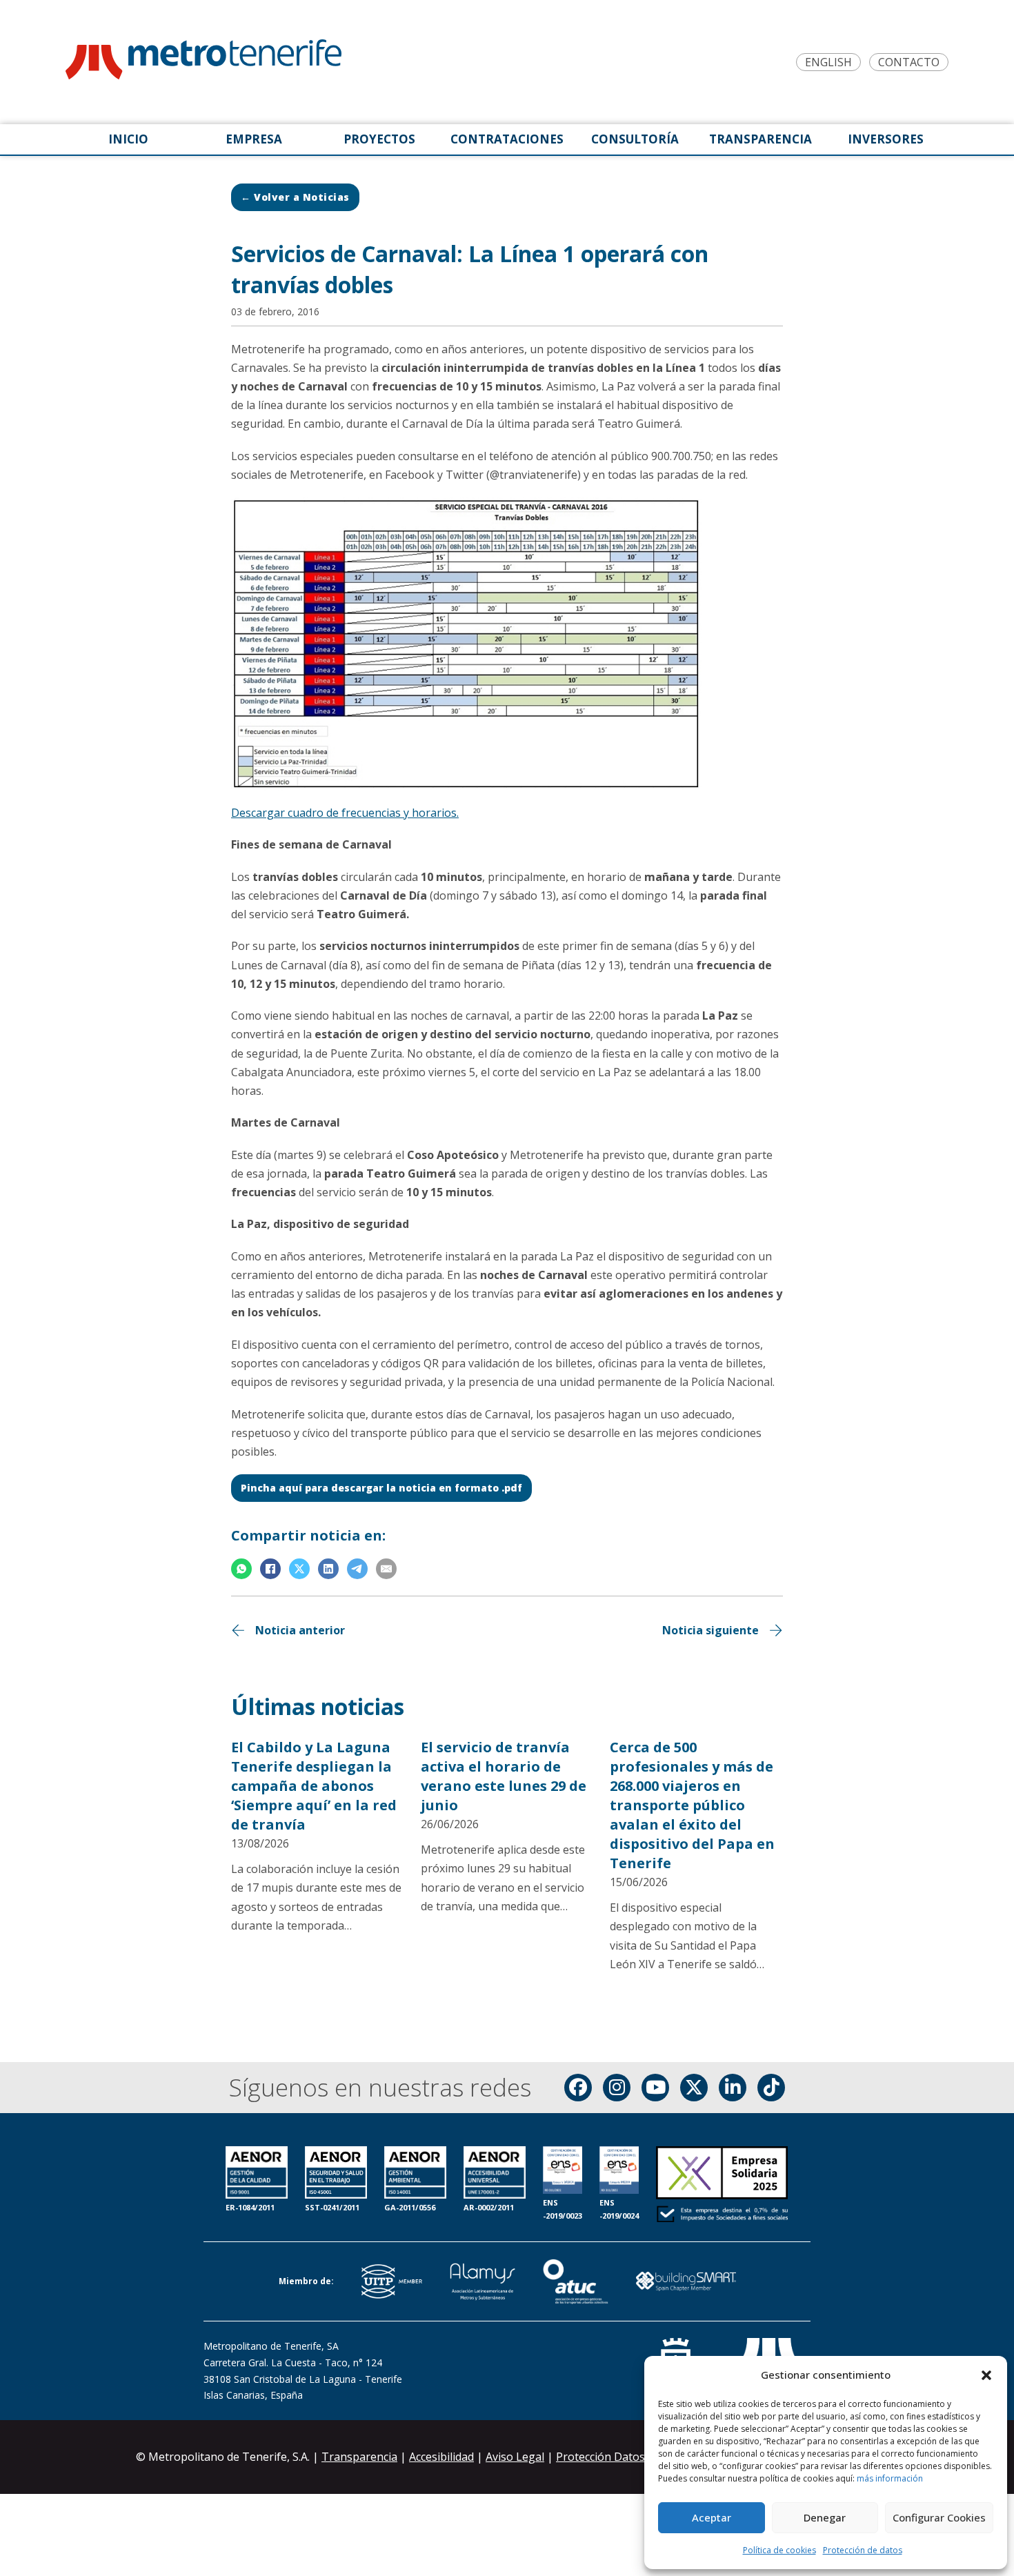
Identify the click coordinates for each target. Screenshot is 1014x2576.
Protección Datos (600, 2457)
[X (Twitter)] (694, 2088)
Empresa (254, 139)
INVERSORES (886, 139)
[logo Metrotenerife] (203, 62)
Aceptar (712, 2517)
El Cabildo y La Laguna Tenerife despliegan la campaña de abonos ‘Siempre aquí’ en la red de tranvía (314, 1786)
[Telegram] (357, 1569)
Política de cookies (779, 2550)
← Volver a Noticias (295, 197)
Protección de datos (863, 2550)
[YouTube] (655, 2088)
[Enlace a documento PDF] (722, 2186)
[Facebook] (270, 1569)
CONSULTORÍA (635, 139)
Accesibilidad (441, 2457)
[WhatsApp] (241, 1569)
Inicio (128, 139)
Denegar (825, 2517)
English (828, 62)
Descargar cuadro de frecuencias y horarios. (345, 813)
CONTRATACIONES (507, 139)
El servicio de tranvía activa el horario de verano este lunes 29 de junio (504, 1776)
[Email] (386, 1569)
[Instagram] (617, 2088)
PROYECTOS (379, 139)
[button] (986, 2375)
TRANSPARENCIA (761, 139)
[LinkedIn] (328, 1569)
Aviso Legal (515, 2457)
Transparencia (359, 2457)
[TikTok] (771, 2088)
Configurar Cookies (939, 2517)
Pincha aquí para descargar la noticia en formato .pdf (381, 1488)
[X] (299, 1569)
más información (890, 2478)
